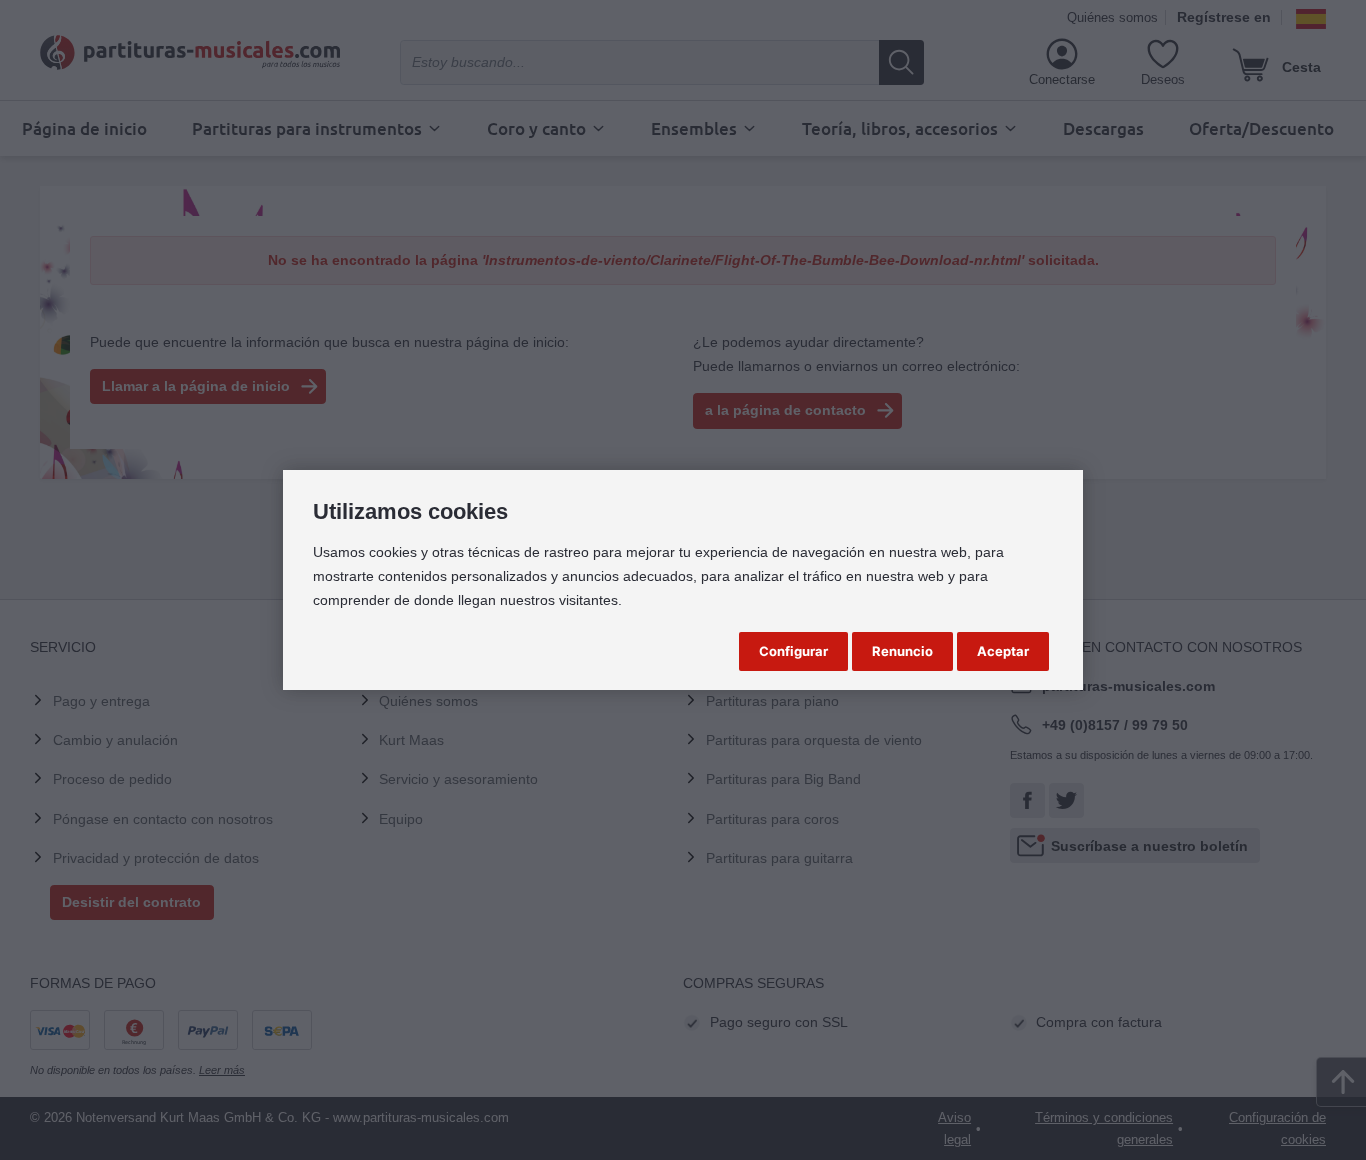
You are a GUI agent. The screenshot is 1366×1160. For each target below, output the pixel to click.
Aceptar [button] (1003, 651)
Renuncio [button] (902, 651)
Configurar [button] (793, 651)
